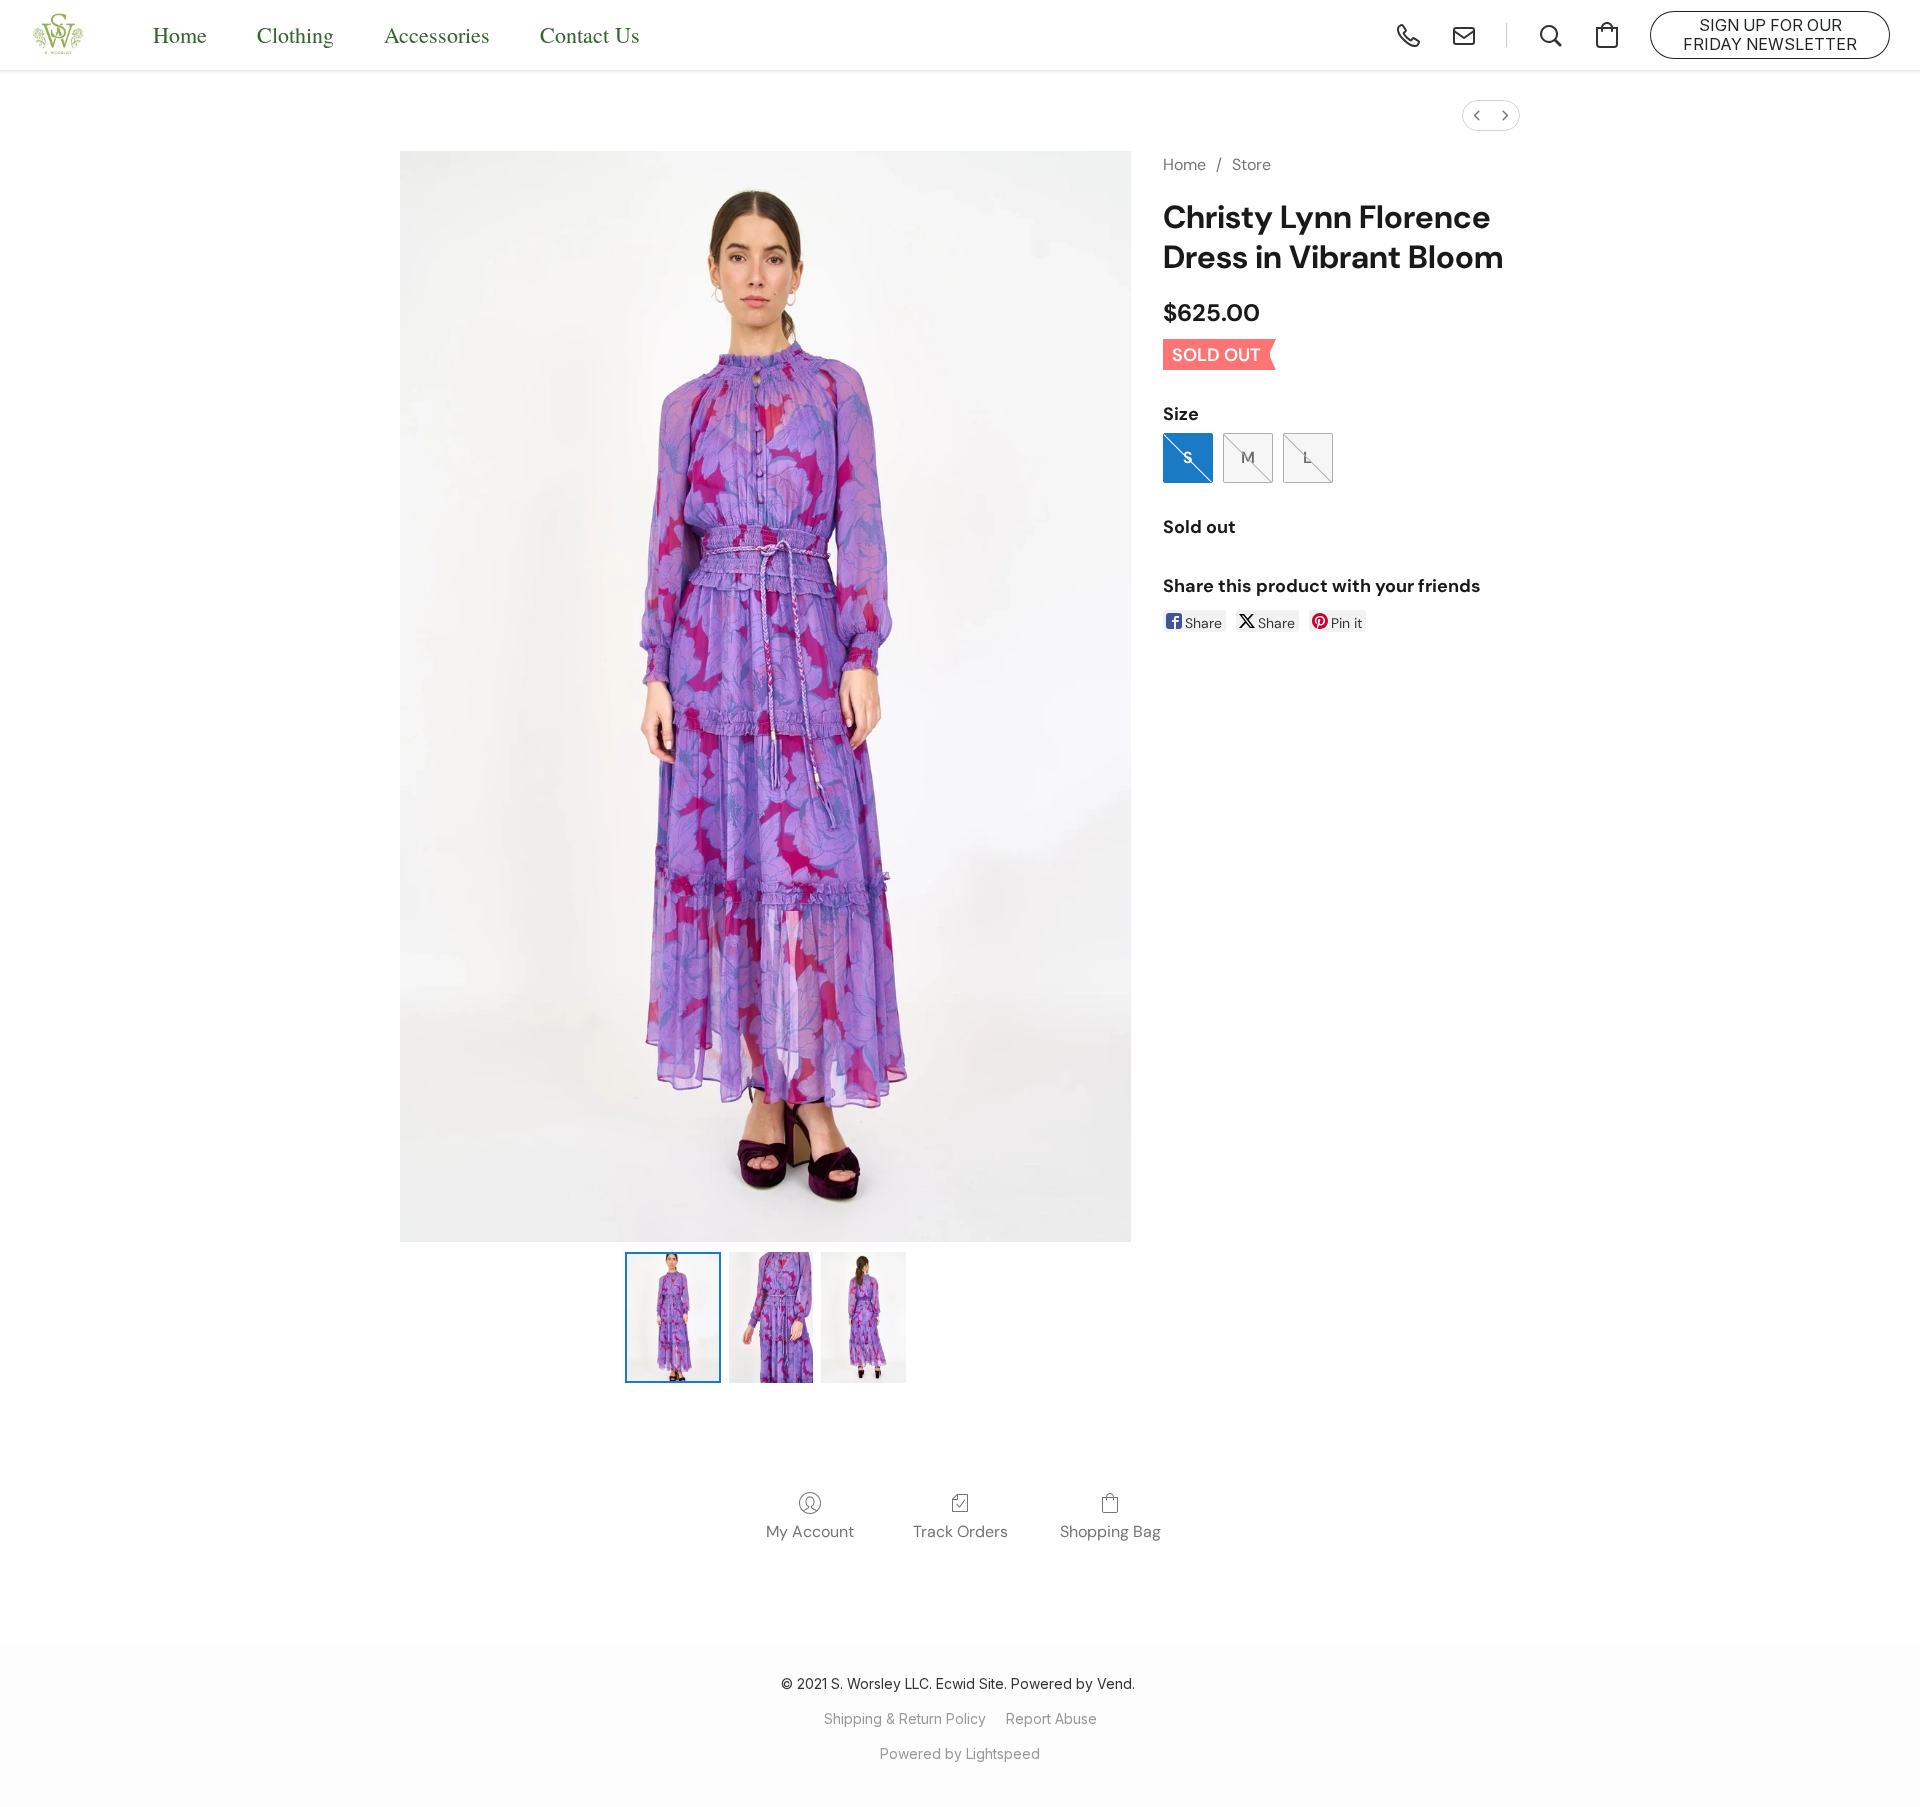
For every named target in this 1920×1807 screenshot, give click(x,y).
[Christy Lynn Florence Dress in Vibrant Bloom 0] (673, 1317)
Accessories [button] (437, 34)
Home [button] (180, 34)
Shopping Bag (1110, 1531)
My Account (810, 1531)
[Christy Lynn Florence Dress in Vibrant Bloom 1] (771, 1317)
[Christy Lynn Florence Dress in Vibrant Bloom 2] (863, 1317)
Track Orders (960, 1531)
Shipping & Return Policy (905, 1718)
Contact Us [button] (590, 34)
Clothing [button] (295, 34)
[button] (59, 35)
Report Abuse (1051, 1718)
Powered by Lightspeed (960, 1753)
